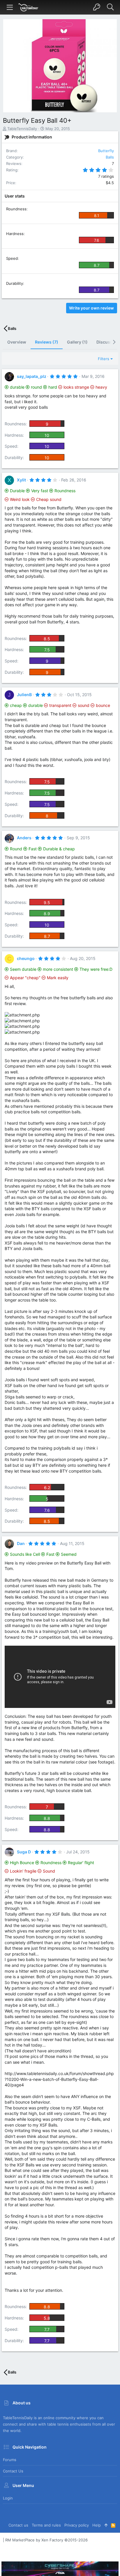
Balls (110, 157)
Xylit (21, 480)
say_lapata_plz (32, 376)
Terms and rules (46, 2525)
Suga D (24, 1852)
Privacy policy (77, 2525)
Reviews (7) (47, 342)
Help (97, 2525)
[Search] (110, 7)
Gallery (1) (77, 342)
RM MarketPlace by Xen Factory (46, 2540)
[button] (10, 7)
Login (8, 2498)
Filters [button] (104, 359)
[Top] (106, 2525)
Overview (17, 342)
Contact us (13, 2471)
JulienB (24, 695)
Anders (24, 838)
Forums (10, 2460)
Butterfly (106, 151)
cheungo (26, 958)
